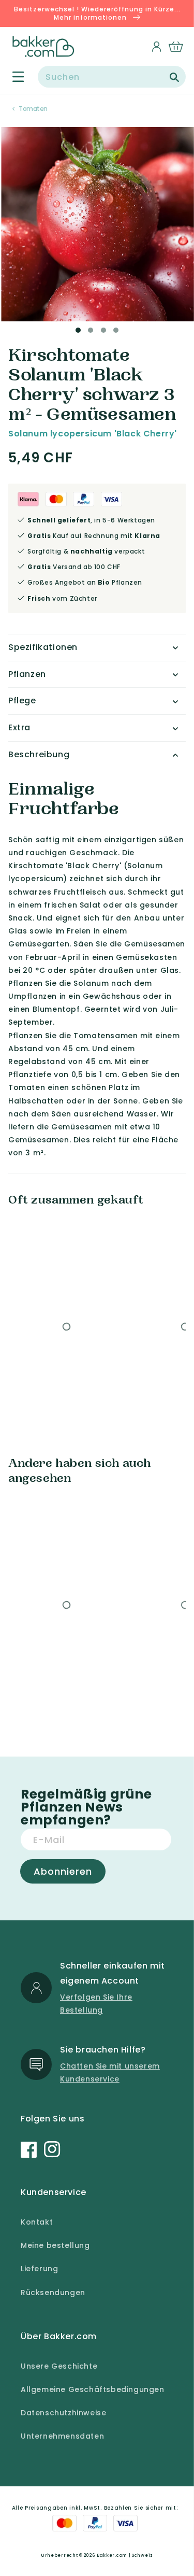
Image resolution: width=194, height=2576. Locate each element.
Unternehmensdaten (62, 2436)
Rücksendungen (53, 2292)
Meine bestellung (55, 2245)
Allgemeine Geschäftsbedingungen (93, 2389)
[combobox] (112, 77)
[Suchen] (174, 77)
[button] (12, 77)
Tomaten (33, 109)
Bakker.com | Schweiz (125, 2555)
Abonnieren (63, 1871)
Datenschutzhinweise (63, 2413)
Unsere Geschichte (59, 2366)
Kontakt (37, 2222)
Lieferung (39, 2269)
